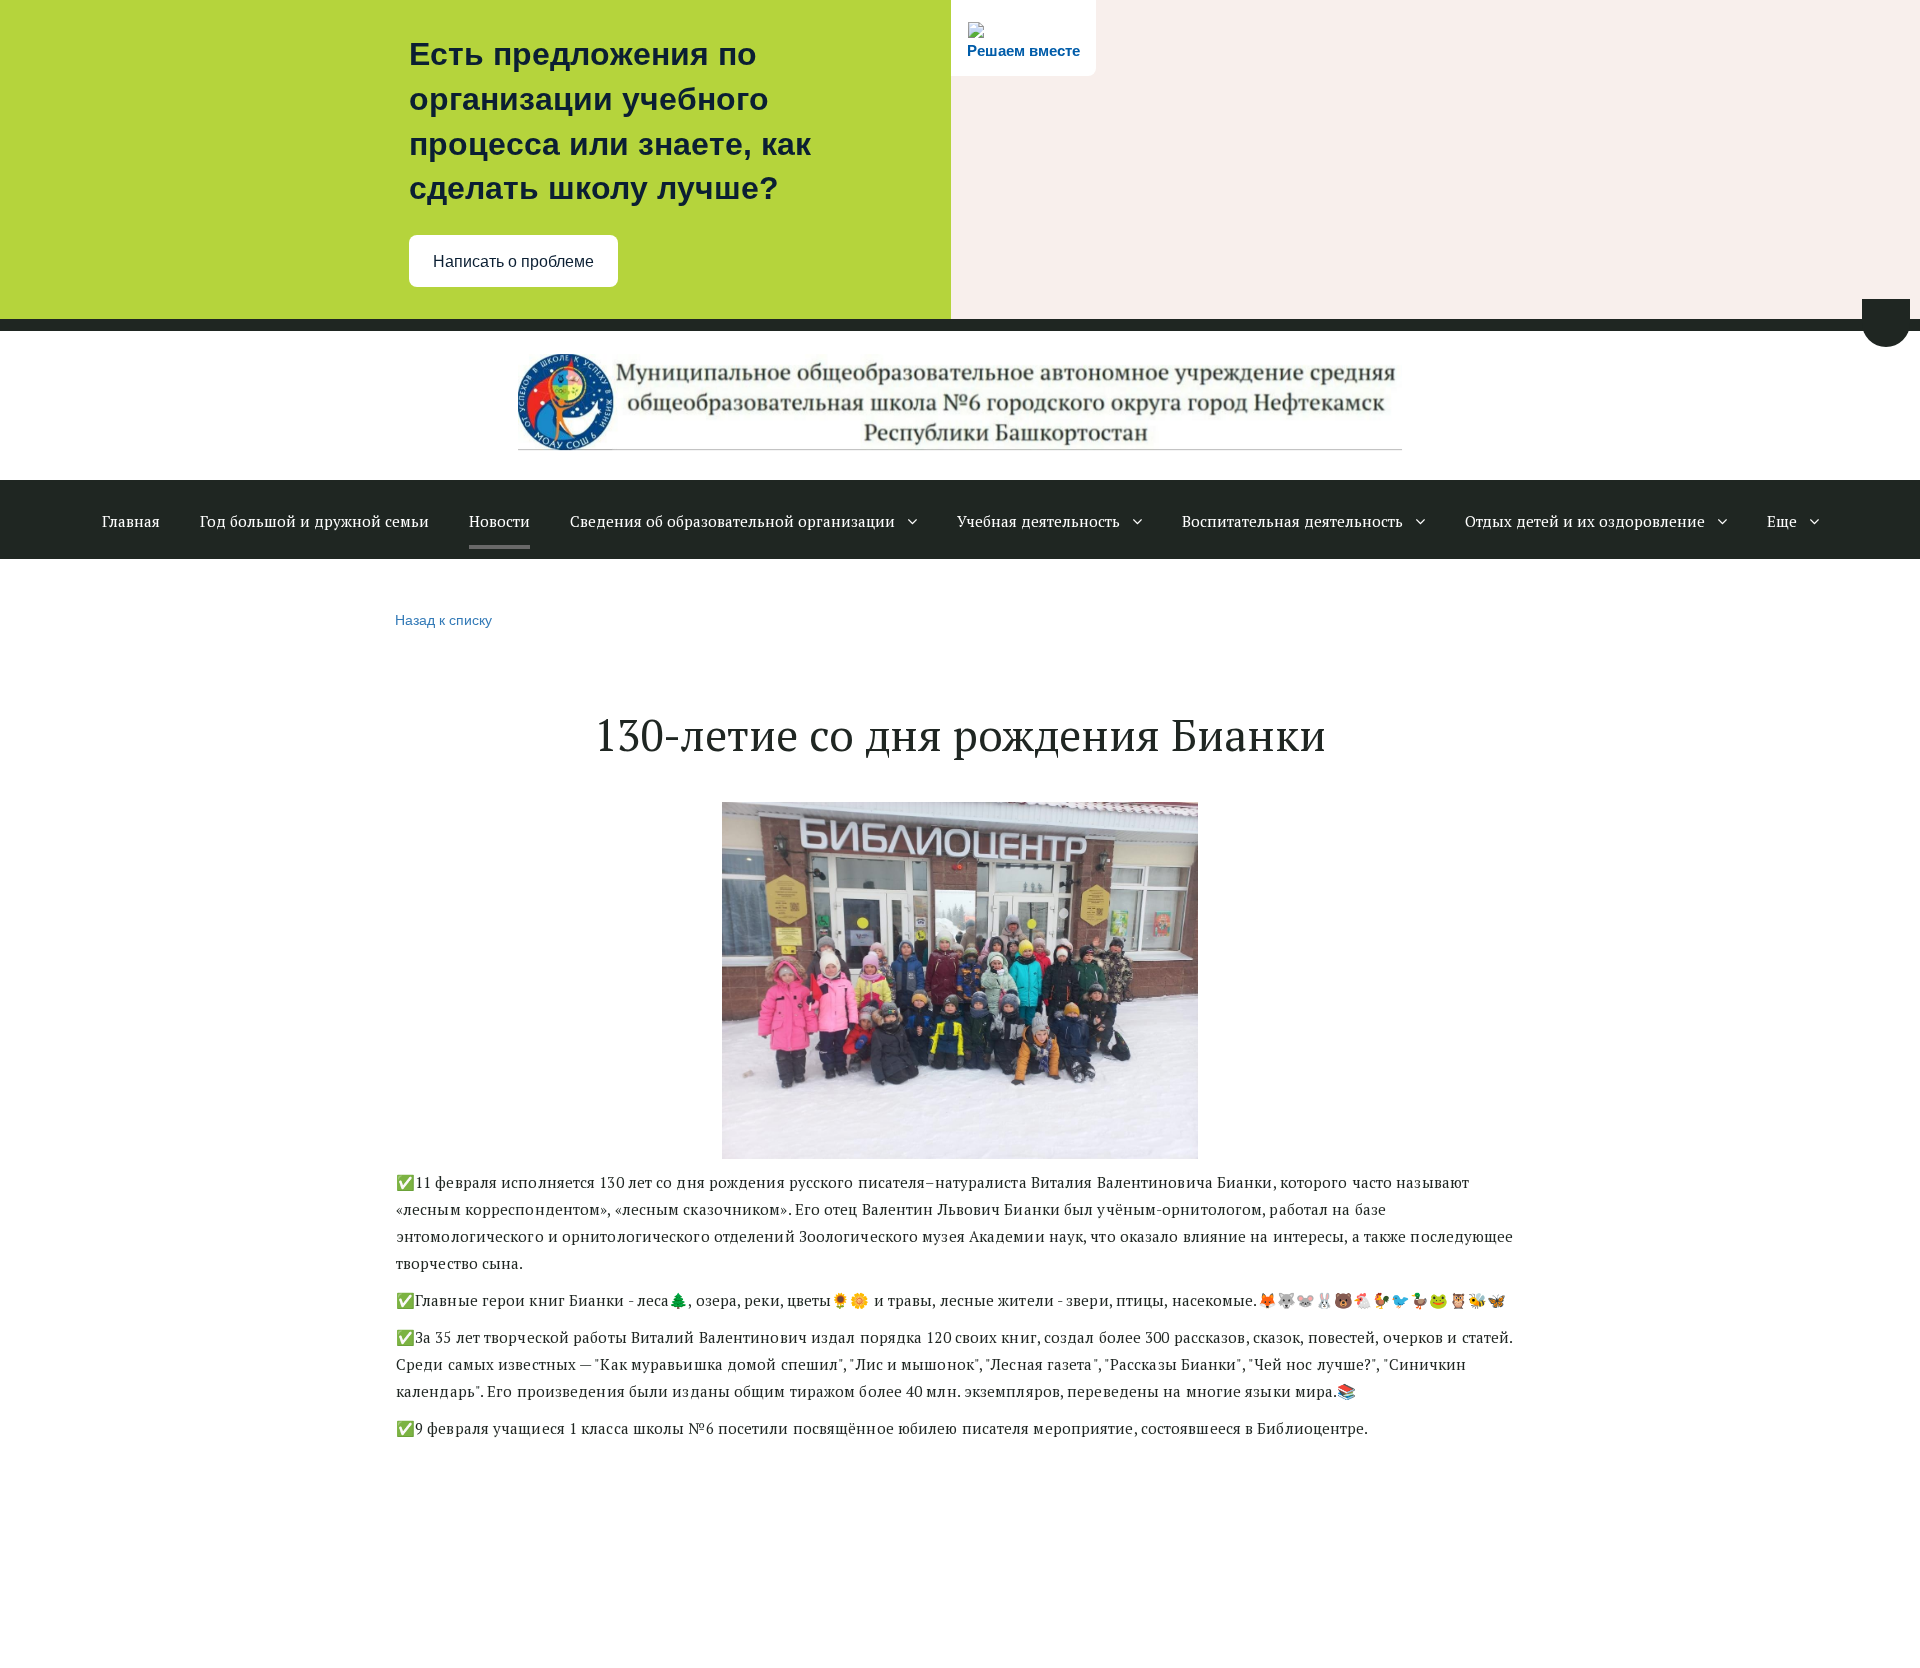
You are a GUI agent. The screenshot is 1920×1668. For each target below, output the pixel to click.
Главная (131, 521)
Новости (499, 521)
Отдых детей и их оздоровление (1585, 521)
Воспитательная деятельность (1292, 521)
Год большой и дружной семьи (314, 521)
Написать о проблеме (513, 261)
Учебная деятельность (1038, 521)
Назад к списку (443, 619)
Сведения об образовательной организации (732, 521)
